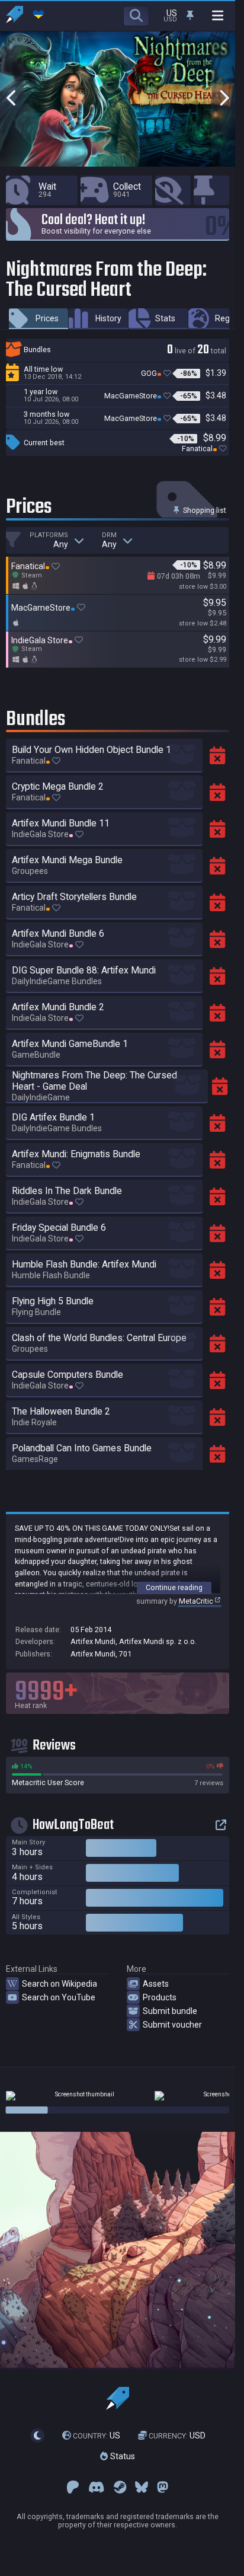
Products (160, 1997)
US (97, 2435)
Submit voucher (172, 2025)
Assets (156, 1984)
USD (177, 2435)
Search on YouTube (59, 1997)
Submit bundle (170, 2011)
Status (121, 2457)
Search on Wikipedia (60, 1984)
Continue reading (174, 1587)
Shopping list (204, 510)
